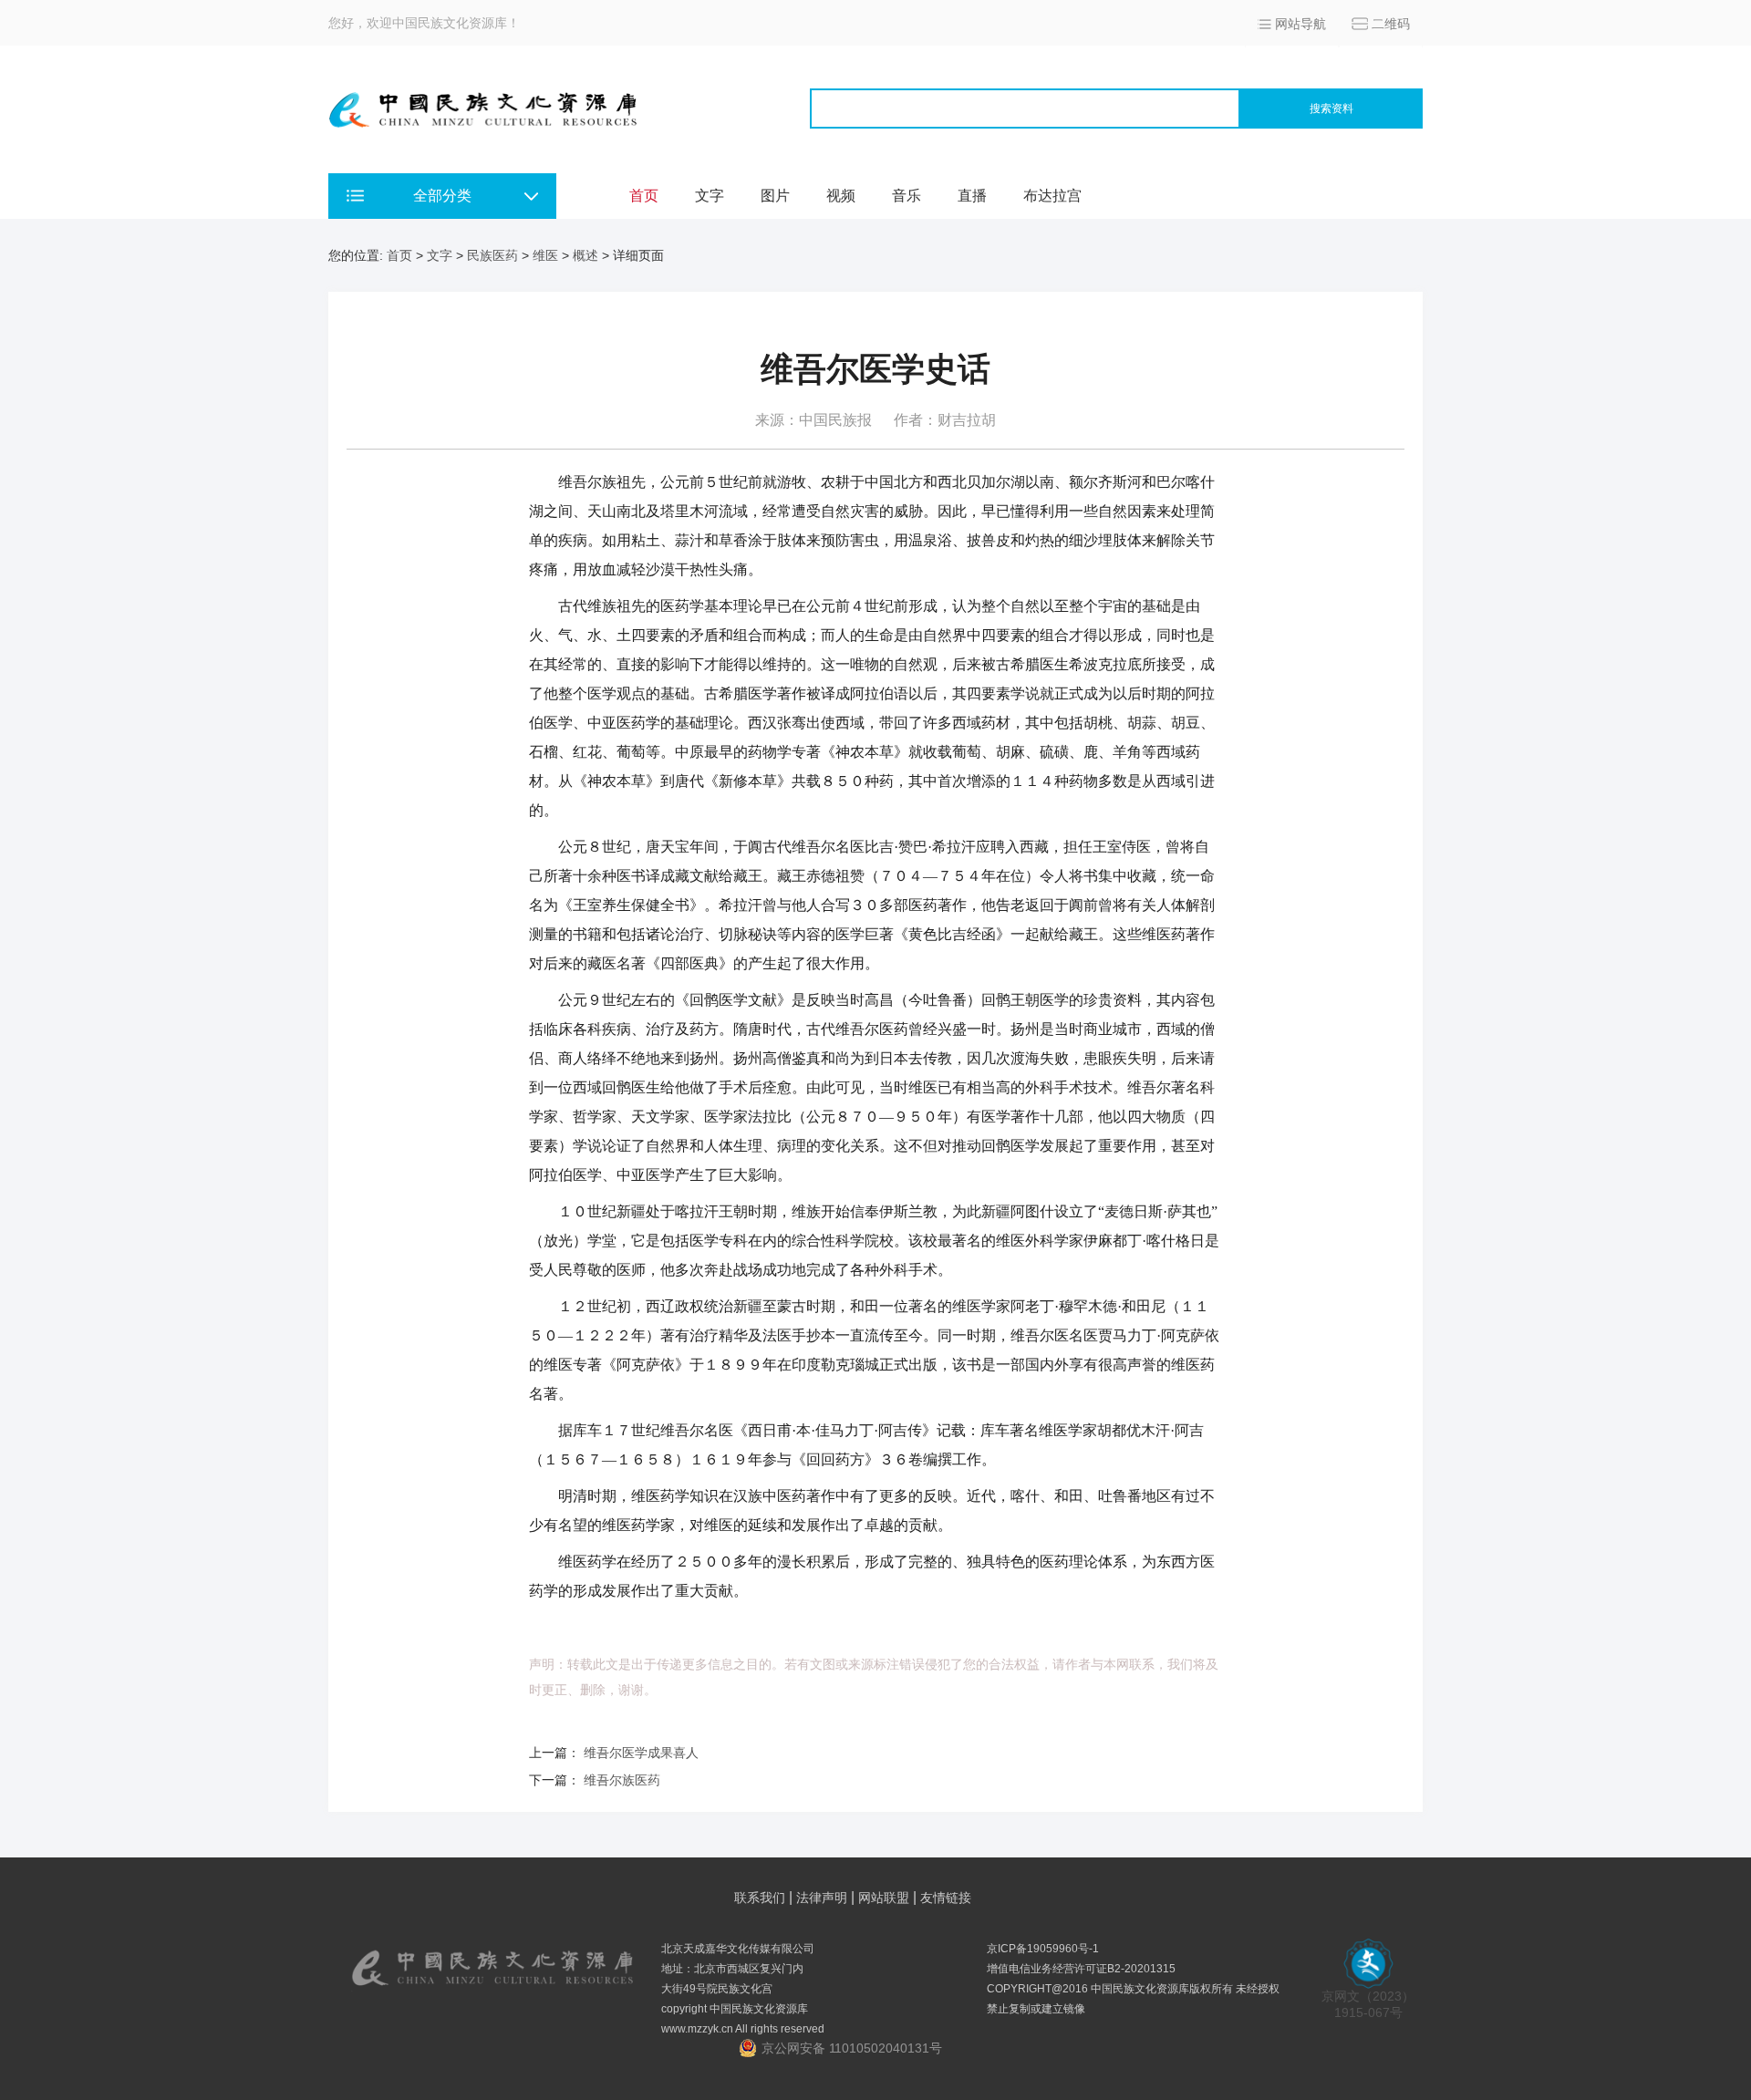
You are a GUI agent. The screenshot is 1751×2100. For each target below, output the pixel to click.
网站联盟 (884, 1898)
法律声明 (822, 1898)
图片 (775, 196)
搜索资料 (1331, 109)
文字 (710, 196)
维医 (545, 255)
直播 (972, 196)
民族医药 (492, 255)
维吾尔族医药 (622, 1780)
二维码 (1391, 24)
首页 (644, 196)
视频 (841, 196)
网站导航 (1300, 24)
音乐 (907, 196)
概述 (585, 255)
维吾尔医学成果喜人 (641, 1753)
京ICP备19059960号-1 (1043, 1949)
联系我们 (760, 1898)
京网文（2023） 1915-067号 (1368, 2004)
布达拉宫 (1052, 196)
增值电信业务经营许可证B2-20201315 (1081, 1969)
